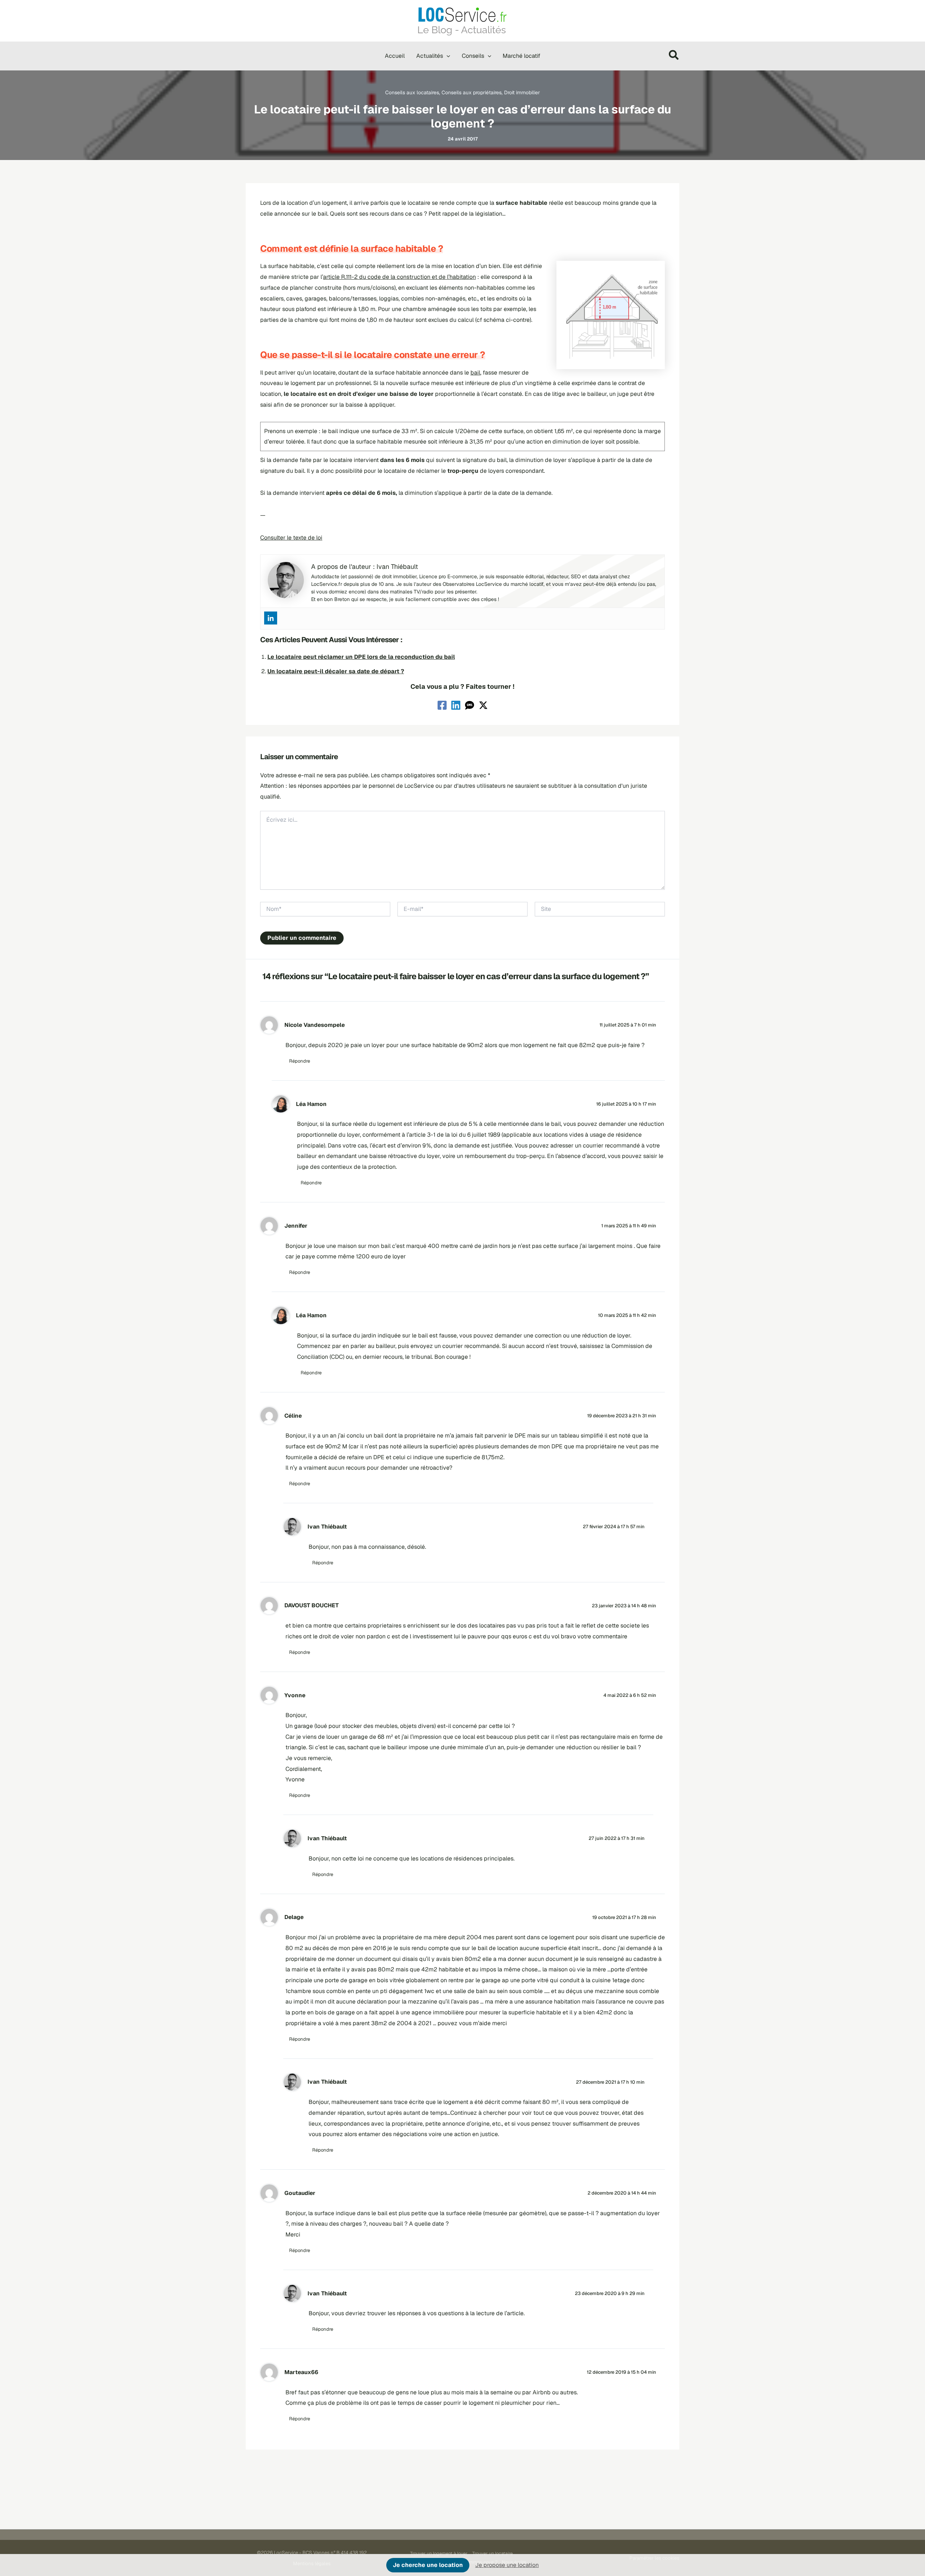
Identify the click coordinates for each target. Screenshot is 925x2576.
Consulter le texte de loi (291, 538)
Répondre (300, 1061)
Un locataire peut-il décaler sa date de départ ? (336, 671)
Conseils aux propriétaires (472, 92)
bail (475, 373)
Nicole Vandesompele (315, 1025)
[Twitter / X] (483, 705)
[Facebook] (442, 705)
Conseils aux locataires (412, 92)
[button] (447, 56)
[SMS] (470, 705)
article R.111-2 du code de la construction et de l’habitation (399, 277)
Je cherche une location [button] (428, 2565)
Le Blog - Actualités (462, 30)
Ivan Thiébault (327, 1527)
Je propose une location (507, 2565)
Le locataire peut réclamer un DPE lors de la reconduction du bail (361, 657)
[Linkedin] (271, 618)
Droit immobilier (522, 92)
